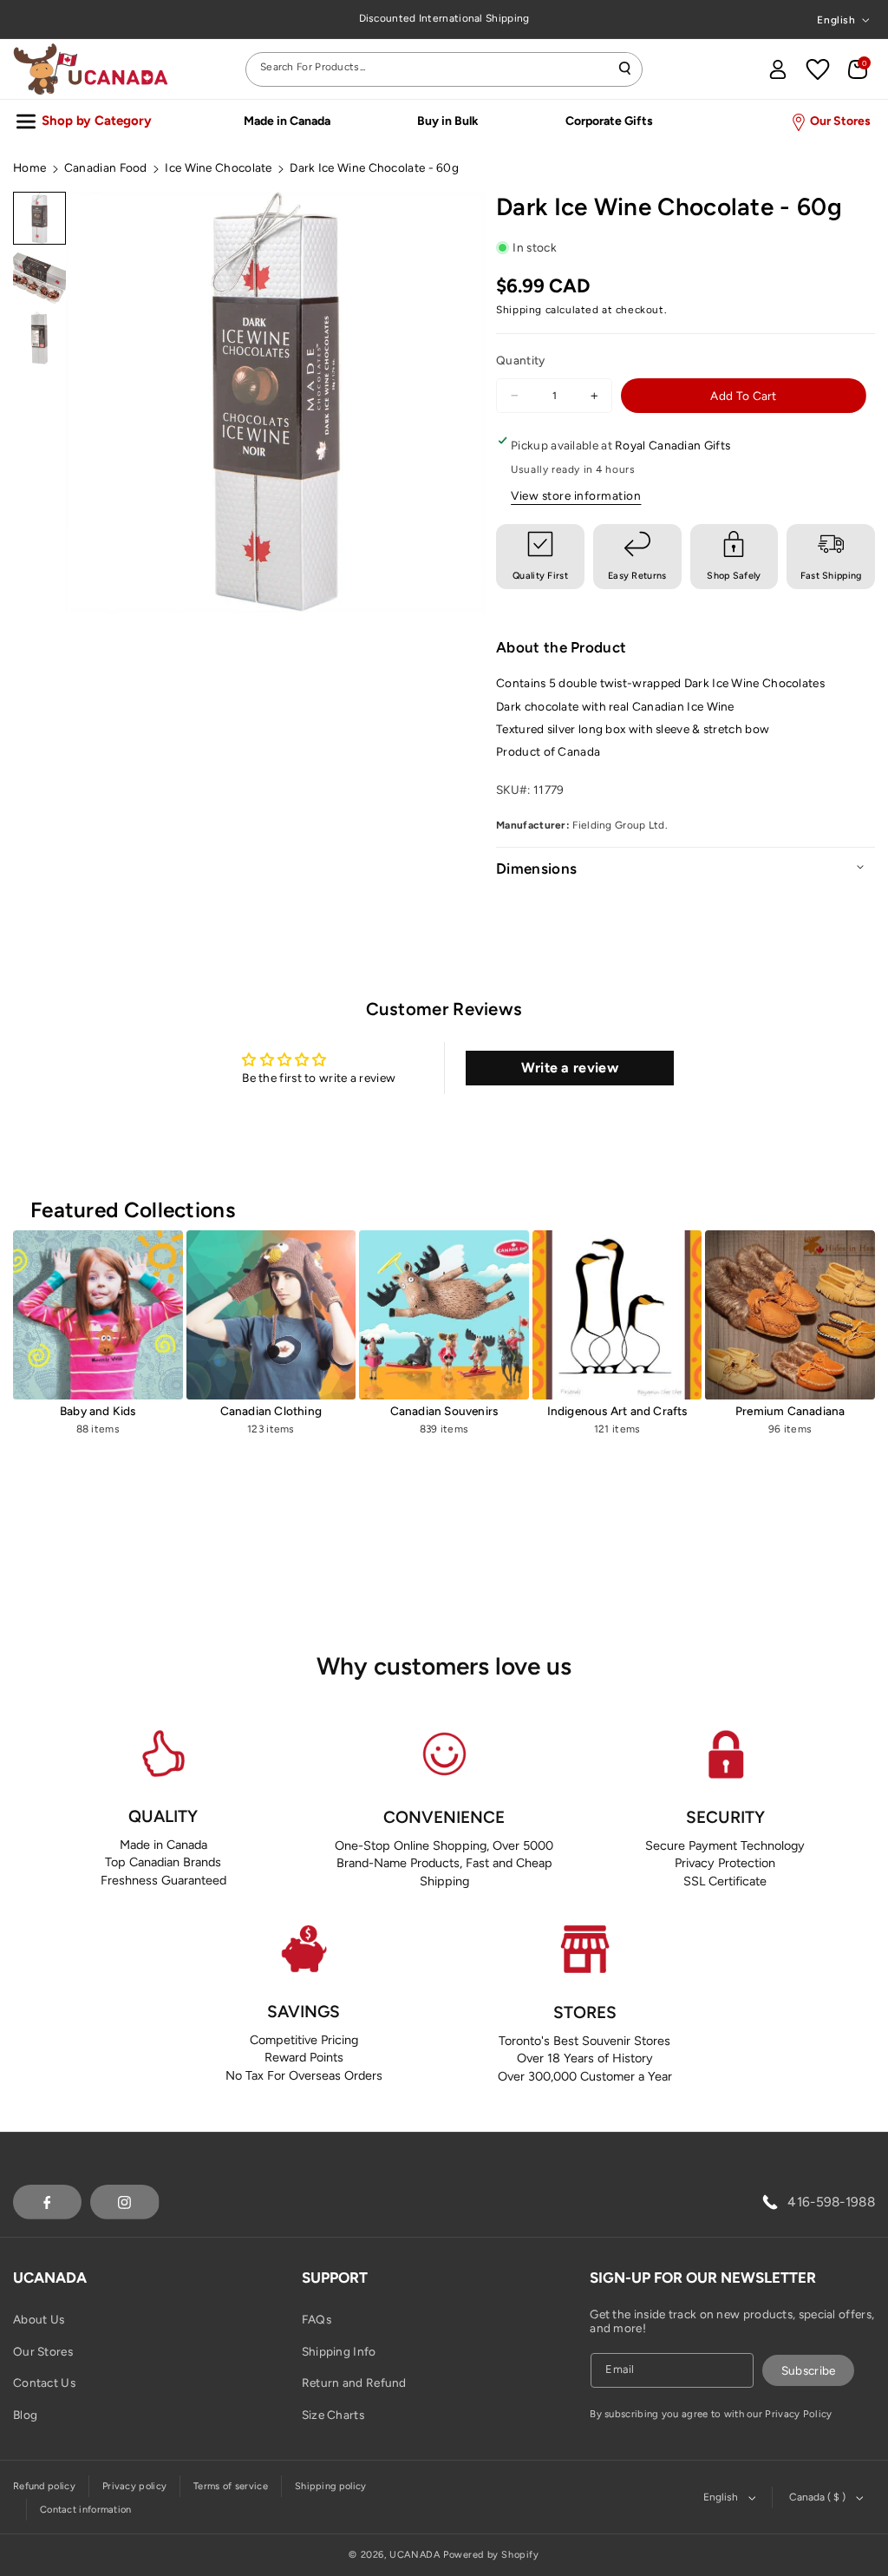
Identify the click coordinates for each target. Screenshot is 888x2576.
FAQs (317, 2319)
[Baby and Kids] (98, 1315)
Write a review (570, 1068)
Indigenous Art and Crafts (617, 1411)
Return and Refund (354, 2383)
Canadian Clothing (271, 1411)
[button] (858, 69)
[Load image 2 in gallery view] (39, 278)
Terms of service (231, 2486)
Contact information (86, 2510)
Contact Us (44, 2383)
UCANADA (415, 2555)
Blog (25, 2415)
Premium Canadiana (790, 1411)
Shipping (519, 310)
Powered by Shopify (491, 2555)
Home (29, 167)
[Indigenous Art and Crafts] (617, 1315)
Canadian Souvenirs (444, 1411)
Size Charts (333, 2415)
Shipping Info (339, 2351)
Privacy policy (134, 2486)
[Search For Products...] (625, 69)
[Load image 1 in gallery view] (39, 218)
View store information (576, 495)
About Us (39, 2319)
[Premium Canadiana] (790, 1315)
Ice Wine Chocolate (218, 167)
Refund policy (44, 2486)
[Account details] (778, 69)
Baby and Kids (98, 1411)
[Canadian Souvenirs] (444, 1315)
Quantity (520, 360)
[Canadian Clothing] (271, 1315)
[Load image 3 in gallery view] (39, 338)
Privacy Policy (798, 2414)
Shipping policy (331, 2486)
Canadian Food (106, 167)
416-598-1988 (831, 2202)
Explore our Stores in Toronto (444, 18)
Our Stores (43, 2351)
